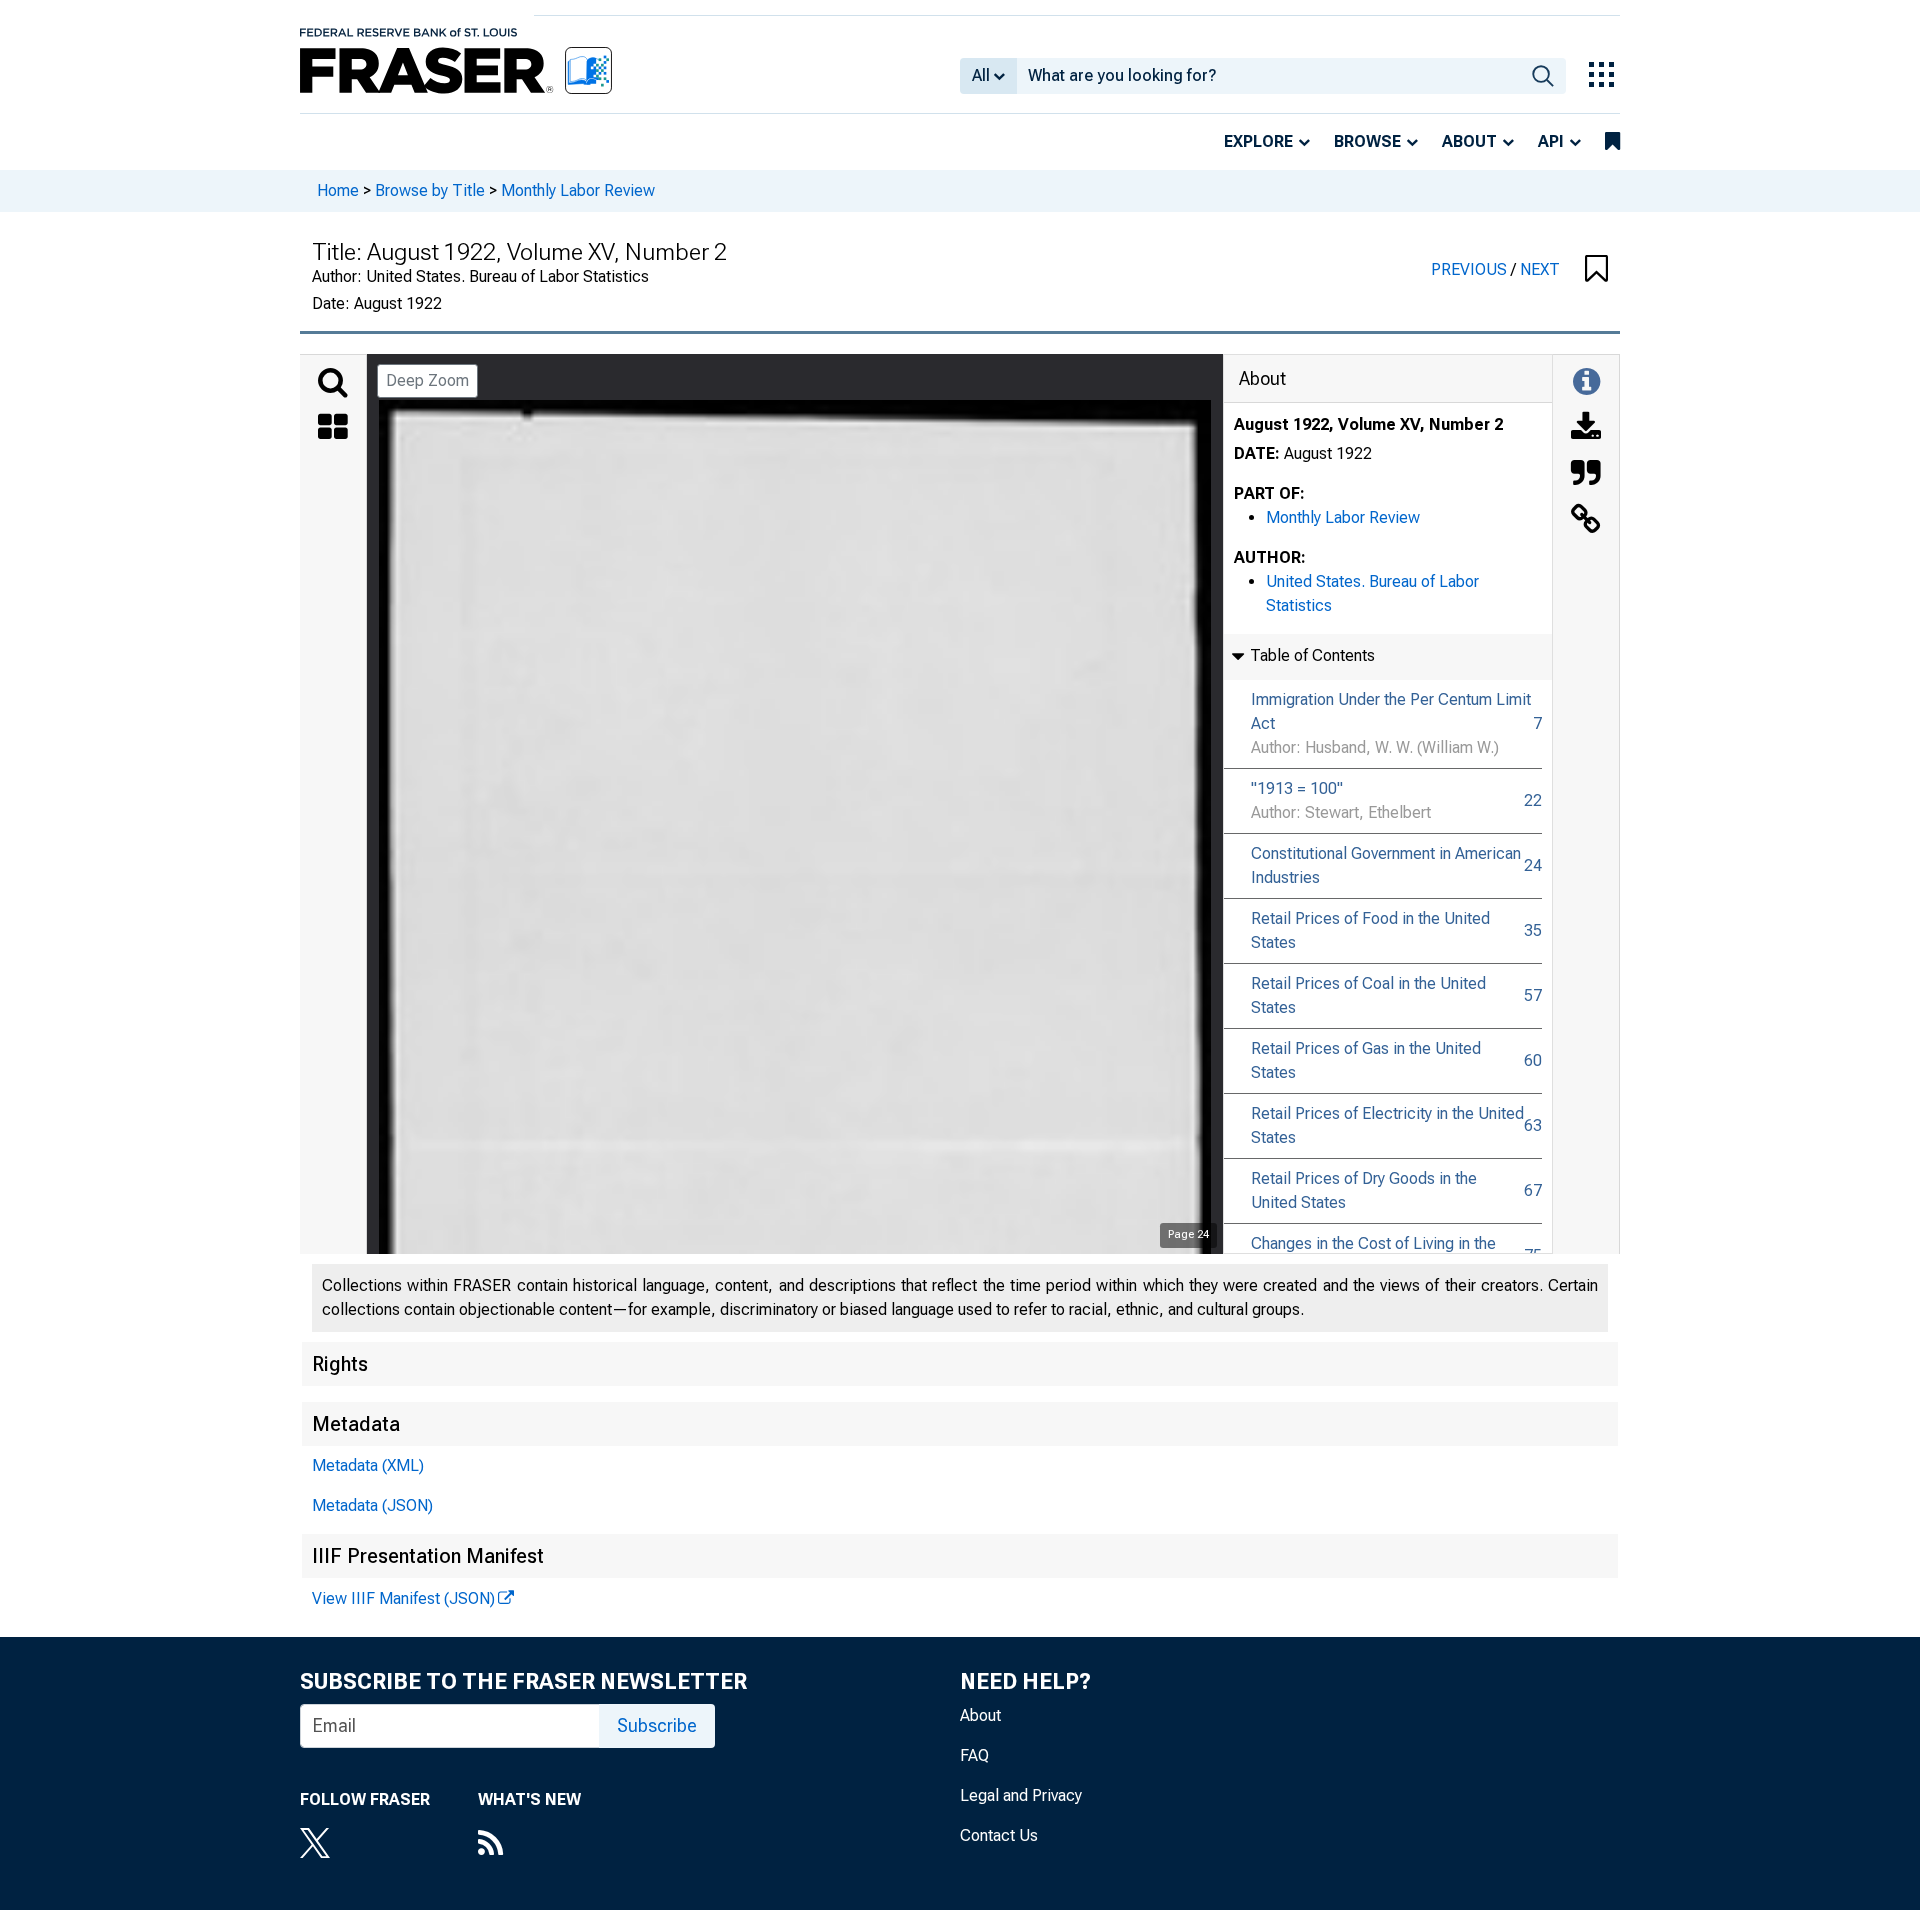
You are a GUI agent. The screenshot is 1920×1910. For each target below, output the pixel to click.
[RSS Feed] (529, 1845)
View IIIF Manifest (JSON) (403, 1598)
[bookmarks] (1612, 142)
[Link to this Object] (1586, 521)
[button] (1596, 270)
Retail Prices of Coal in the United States (1368, 995)
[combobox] (1268, 76)
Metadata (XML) (368, 1465)
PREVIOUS (1471, 269)
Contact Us (999, 1835)
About (1469, 141)
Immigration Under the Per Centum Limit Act (1391, 711)
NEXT (1540, 269)
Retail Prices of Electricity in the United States (1387, 1125)
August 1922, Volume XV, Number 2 (1368, 424)
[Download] (1586, 429)
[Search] (333, 383)
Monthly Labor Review (578, 190)
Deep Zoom (427, 380)
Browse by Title (430, 190)
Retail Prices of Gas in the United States (1366, 1060)
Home (338, 190)
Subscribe (657, 1725)
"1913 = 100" (1297, 788)
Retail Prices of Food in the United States (1370, 930)
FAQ (974, 1755)
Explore (1258, 141)
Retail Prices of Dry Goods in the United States (1364, 1190)
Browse (1367, 141)
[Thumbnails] (333, 429)
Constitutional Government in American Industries (1386, 865)
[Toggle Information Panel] (1586, 383)
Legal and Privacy (1021, 1795)
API (1551, 141)
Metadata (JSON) (372, 1505)
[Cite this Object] (1586, 475)
